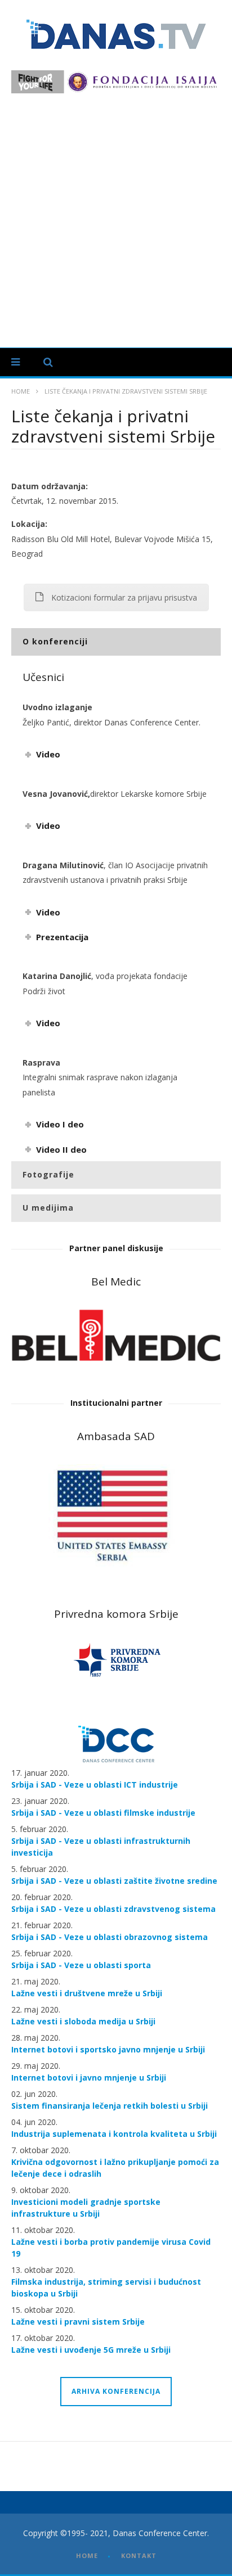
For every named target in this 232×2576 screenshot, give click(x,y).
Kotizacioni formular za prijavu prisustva (124, 597)
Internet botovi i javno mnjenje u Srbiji (89, 2078)
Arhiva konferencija (116, 2391)
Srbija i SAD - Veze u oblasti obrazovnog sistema (110, 1937)
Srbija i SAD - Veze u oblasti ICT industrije (95, 1785)
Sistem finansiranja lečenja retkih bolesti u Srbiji (110, 2106)
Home (21, 391)
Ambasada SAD (116, 1436)
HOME (87, 2555)
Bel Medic (116, 1282)
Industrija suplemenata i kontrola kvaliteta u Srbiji (114, 2134)
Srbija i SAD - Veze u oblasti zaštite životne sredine (114, 1881)
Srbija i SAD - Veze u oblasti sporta (81, 1965)
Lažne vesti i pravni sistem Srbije (78, 2322)
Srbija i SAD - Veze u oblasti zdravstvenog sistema (113, 1909)
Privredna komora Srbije (116, 1614)
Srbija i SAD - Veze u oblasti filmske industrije (103, 1813)
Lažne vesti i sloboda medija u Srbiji (83, 2021)
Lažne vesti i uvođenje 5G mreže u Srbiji (91, 2350)
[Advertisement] (116, 215)
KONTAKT (139, 2555)
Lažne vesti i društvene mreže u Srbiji (87, 1993)
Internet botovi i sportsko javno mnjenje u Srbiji (108, 2049)
